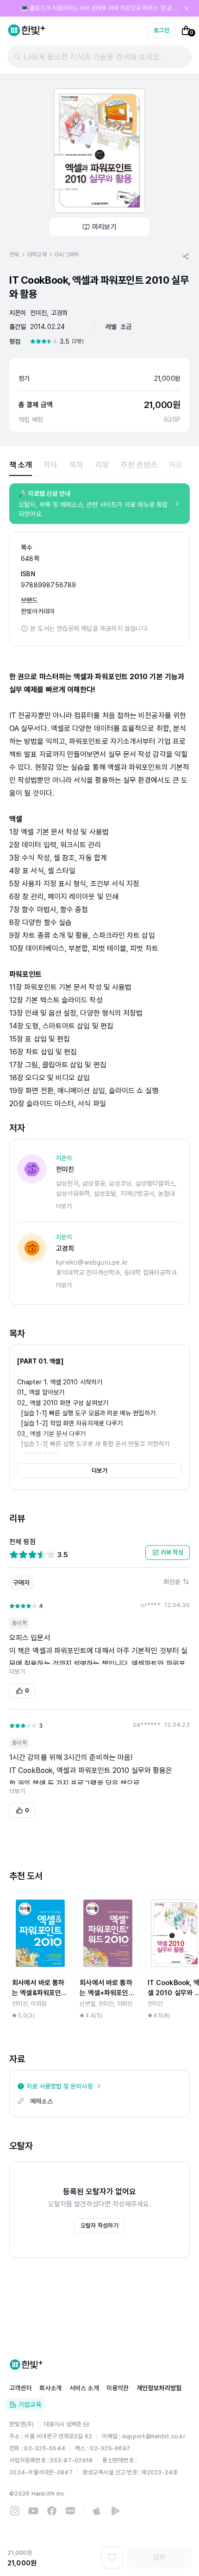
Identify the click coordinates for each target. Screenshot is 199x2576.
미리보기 (104, 227)
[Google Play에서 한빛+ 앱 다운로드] (115, 2511)
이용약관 (118, 2388)
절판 (159, 2557)
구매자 (22, 1583)
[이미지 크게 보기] (99, 151)
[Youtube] (33, 2511)
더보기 (99, 1471)
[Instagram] (15, 2511)
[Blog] (70, 2511)
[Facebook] (52, 2511)
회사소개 (51, 2388)
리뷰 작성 (172, 1552)
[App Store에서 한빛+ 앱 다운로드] (97, 2511)
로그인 (162, 30)
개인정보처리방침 (159, 2388)
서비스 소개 (84, 2388)
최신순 (172, 1582)
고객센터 (21, 2388)
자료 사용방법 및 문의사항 (60, 2086)
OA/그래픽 (67, 255)
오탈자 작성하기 (99, 2226)
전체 (14, 255)
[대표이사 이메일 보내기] (86, 2424)
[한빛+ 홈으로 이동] (27, 30)
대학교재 (37, 255)
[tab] (21, 465)
